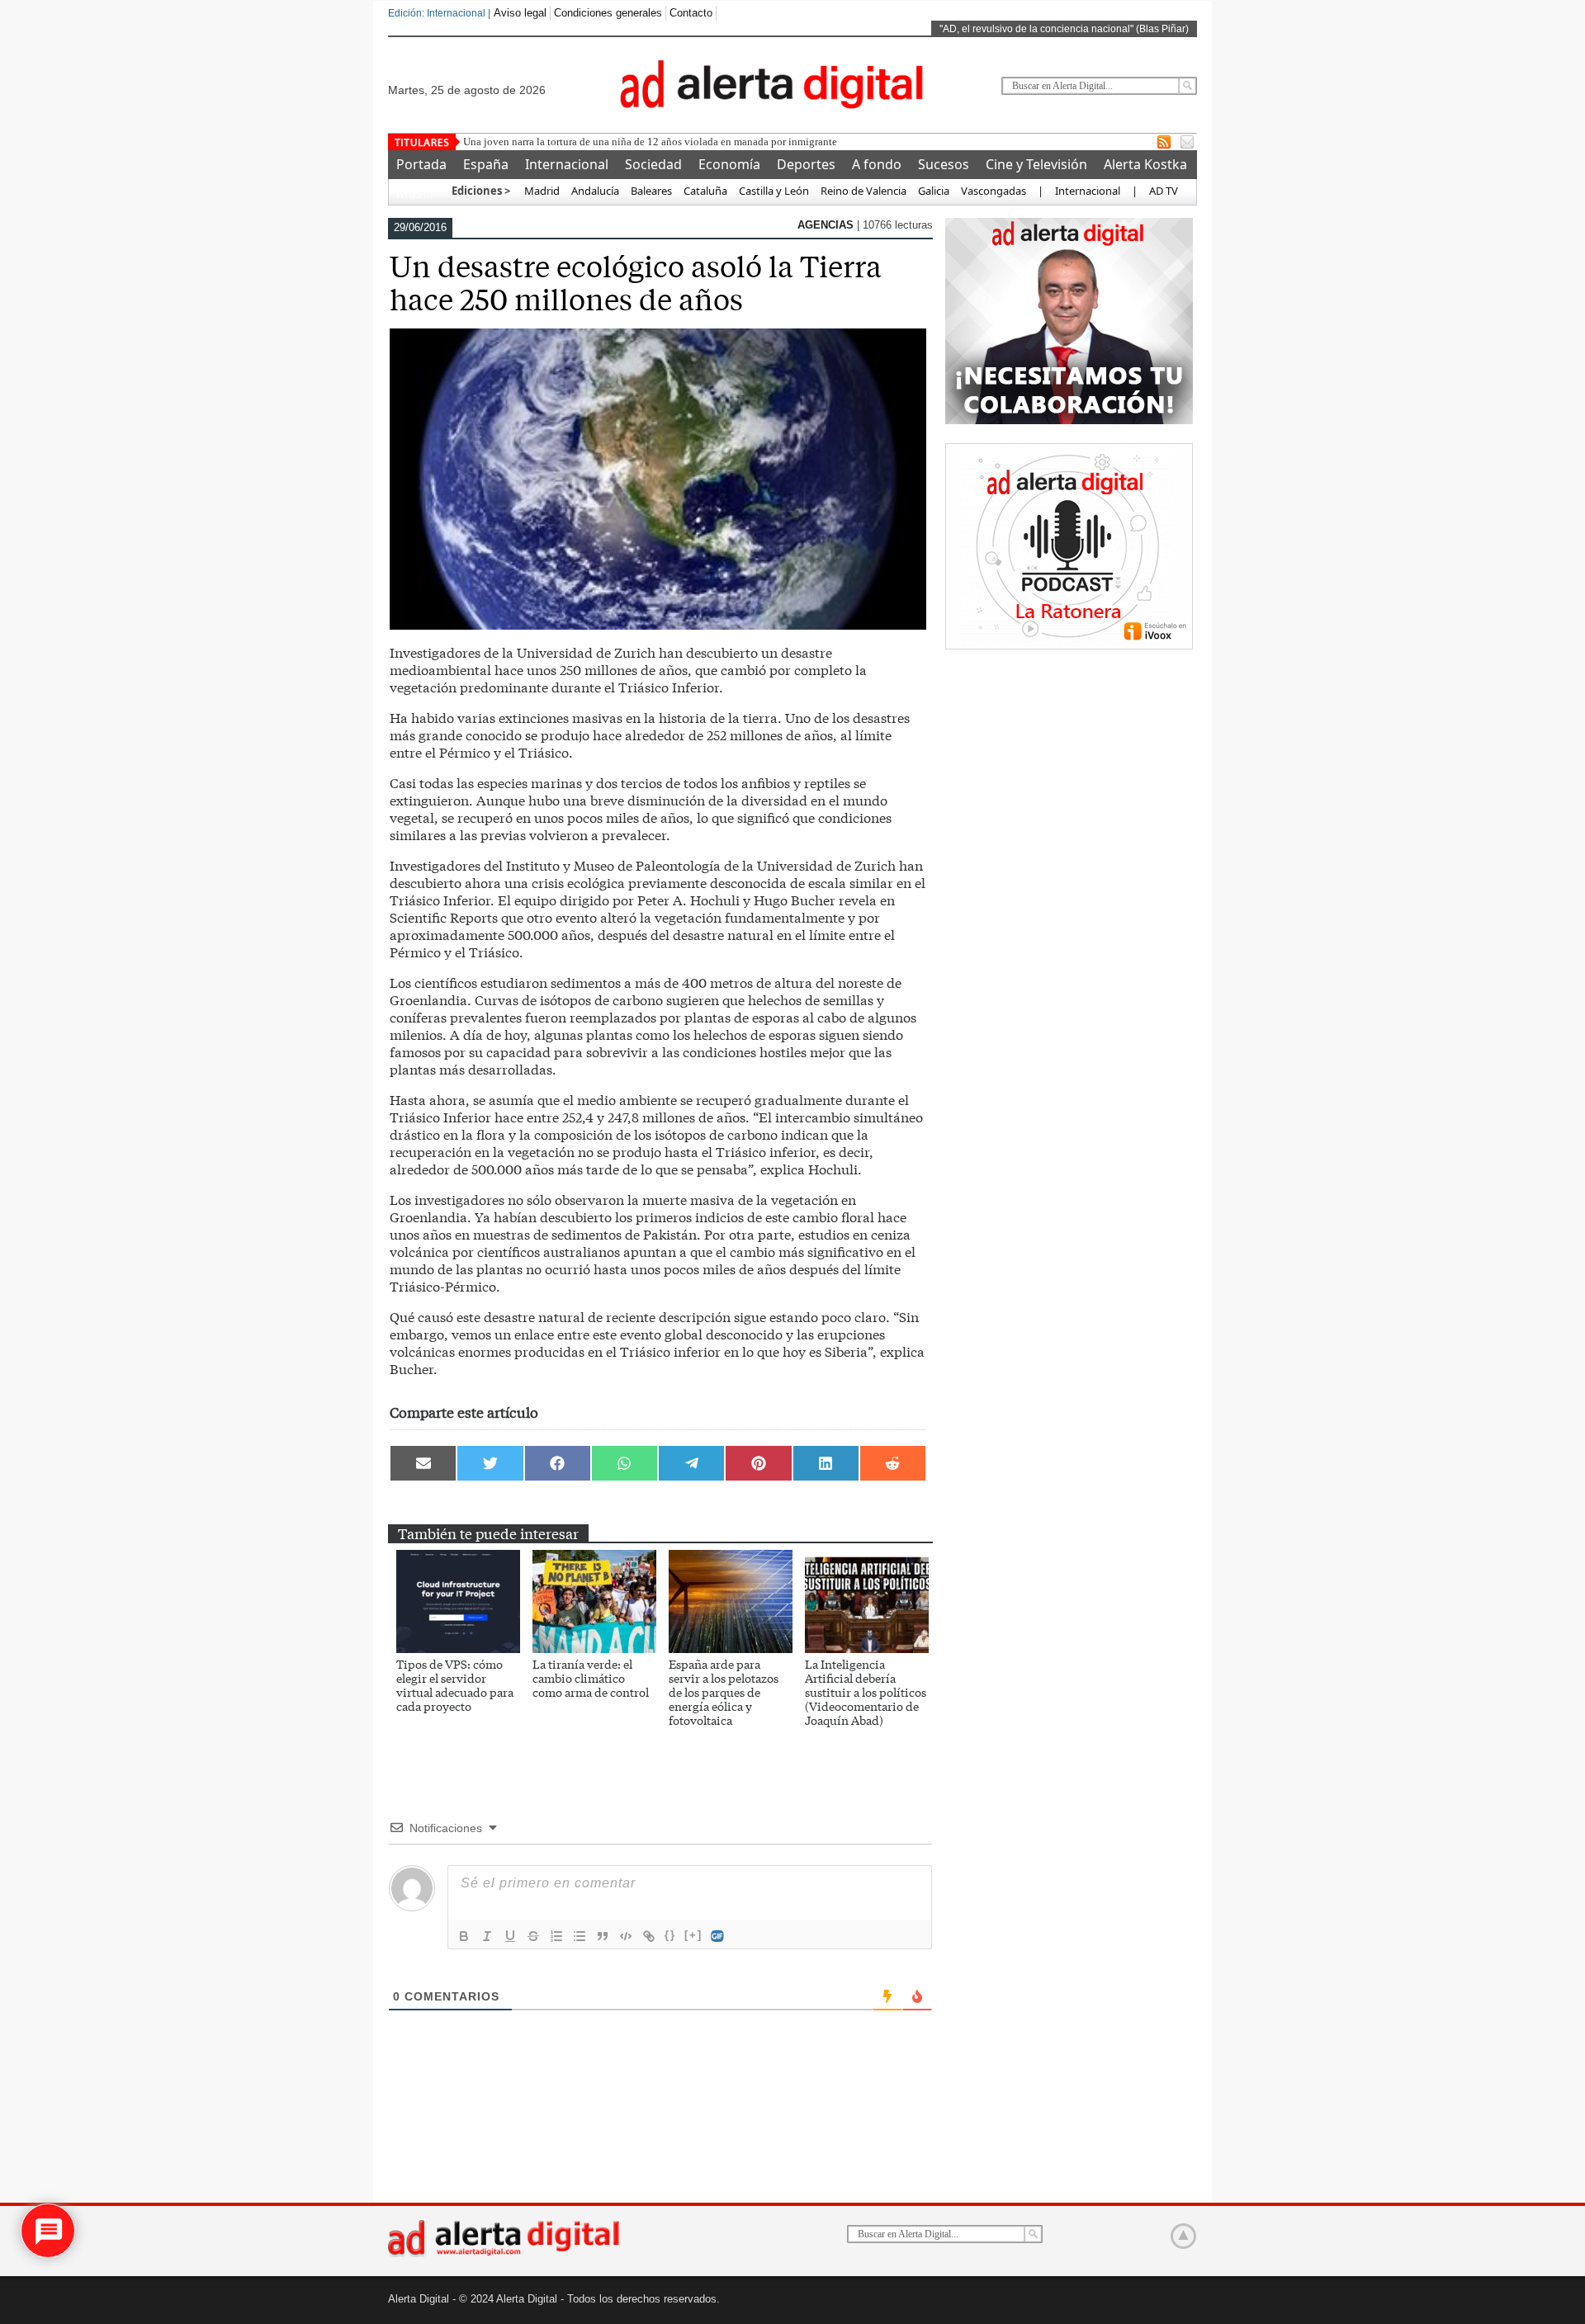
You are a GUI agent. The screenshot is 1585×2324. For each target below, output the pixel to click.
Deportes (806, 164)
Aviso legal (520, 13)
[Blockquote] (603, 1936)
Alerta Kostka (1145, 164)
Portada (421, 164)
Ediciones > (481, 191)
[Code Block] (626, 1936)
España (486, 164)
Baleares (651, 191)
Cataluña (705, 191)
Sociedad (653, 164)
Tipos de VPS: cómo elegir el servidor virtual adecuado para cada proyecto (455, 1685)
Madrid (541, 191)
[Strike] (533, 1936)
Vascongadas (994, 191)
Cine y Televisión (1036, 164)
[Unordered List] (580, 1936)
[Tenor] (718, 1936)
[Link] (649, 1936)
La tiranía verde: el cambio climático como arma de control (591, 1678)
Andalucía (595, 191)
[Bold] (464, 1936)
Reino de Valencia (863, 191)
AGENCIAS (827, 225)
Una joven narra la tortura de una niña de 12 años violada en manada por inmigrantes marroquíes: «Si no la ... (706, 142)
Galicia (934, 191)
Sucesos (944, 164)
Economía (729, 164)
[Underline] (510, 1936)
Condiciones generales (608, 13)
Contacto (691, 13)
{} (670, 1935)
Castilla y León (774, 191)
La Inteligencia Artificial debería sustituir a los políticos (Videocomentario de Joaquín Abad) (866, 1692)
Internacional (567, 164)
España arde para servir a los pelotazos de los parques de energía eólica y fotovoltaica (724, 1692)
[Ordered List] (556, 1936)
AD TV (1164, 191)
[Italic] (487, 1936)
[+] (693, 1935)
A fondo (877, 164)
